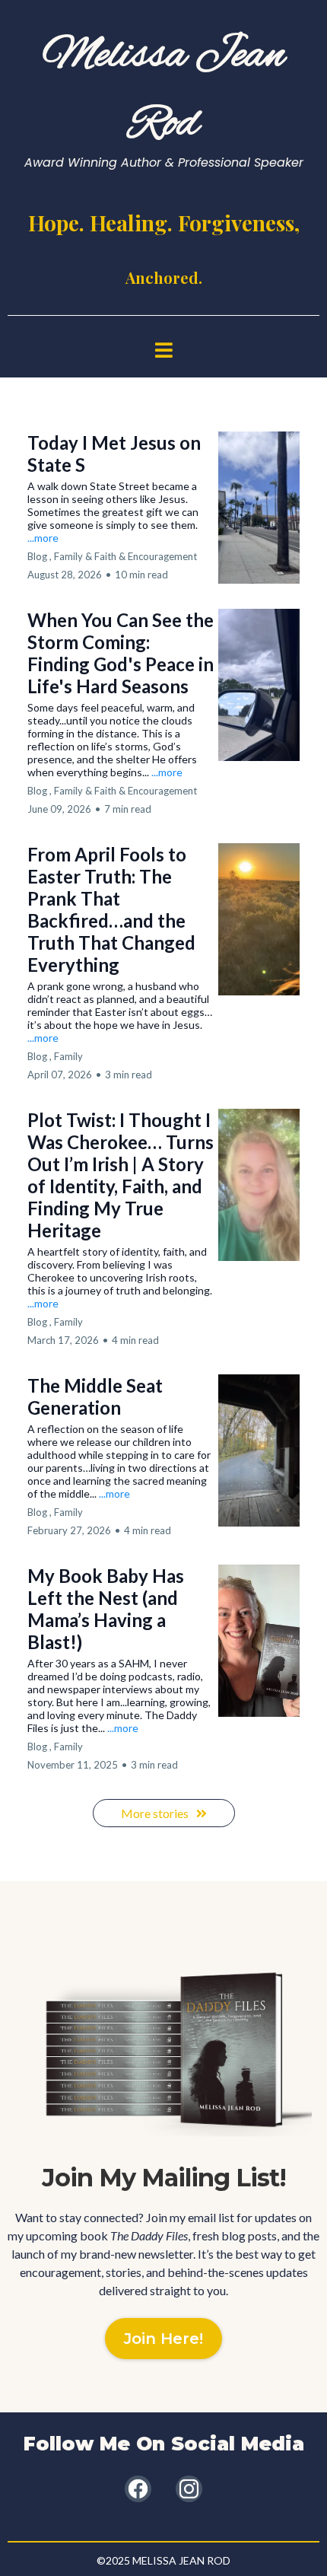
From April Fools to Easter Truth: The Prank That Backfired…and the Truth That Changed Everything (111, 909)
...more (43, 538)
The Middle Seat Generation (95, 1396)
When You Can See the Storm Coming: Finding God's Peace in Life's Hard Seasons (121, 653)
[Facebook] (138, 2489)
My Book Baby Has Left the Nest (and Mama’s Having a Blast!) (106, 1609)
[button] (164, 352)
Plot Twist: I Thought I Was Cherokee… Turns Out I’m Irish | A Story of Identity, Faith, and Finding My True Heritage (121, 1175)
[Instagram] (189, 2489)
